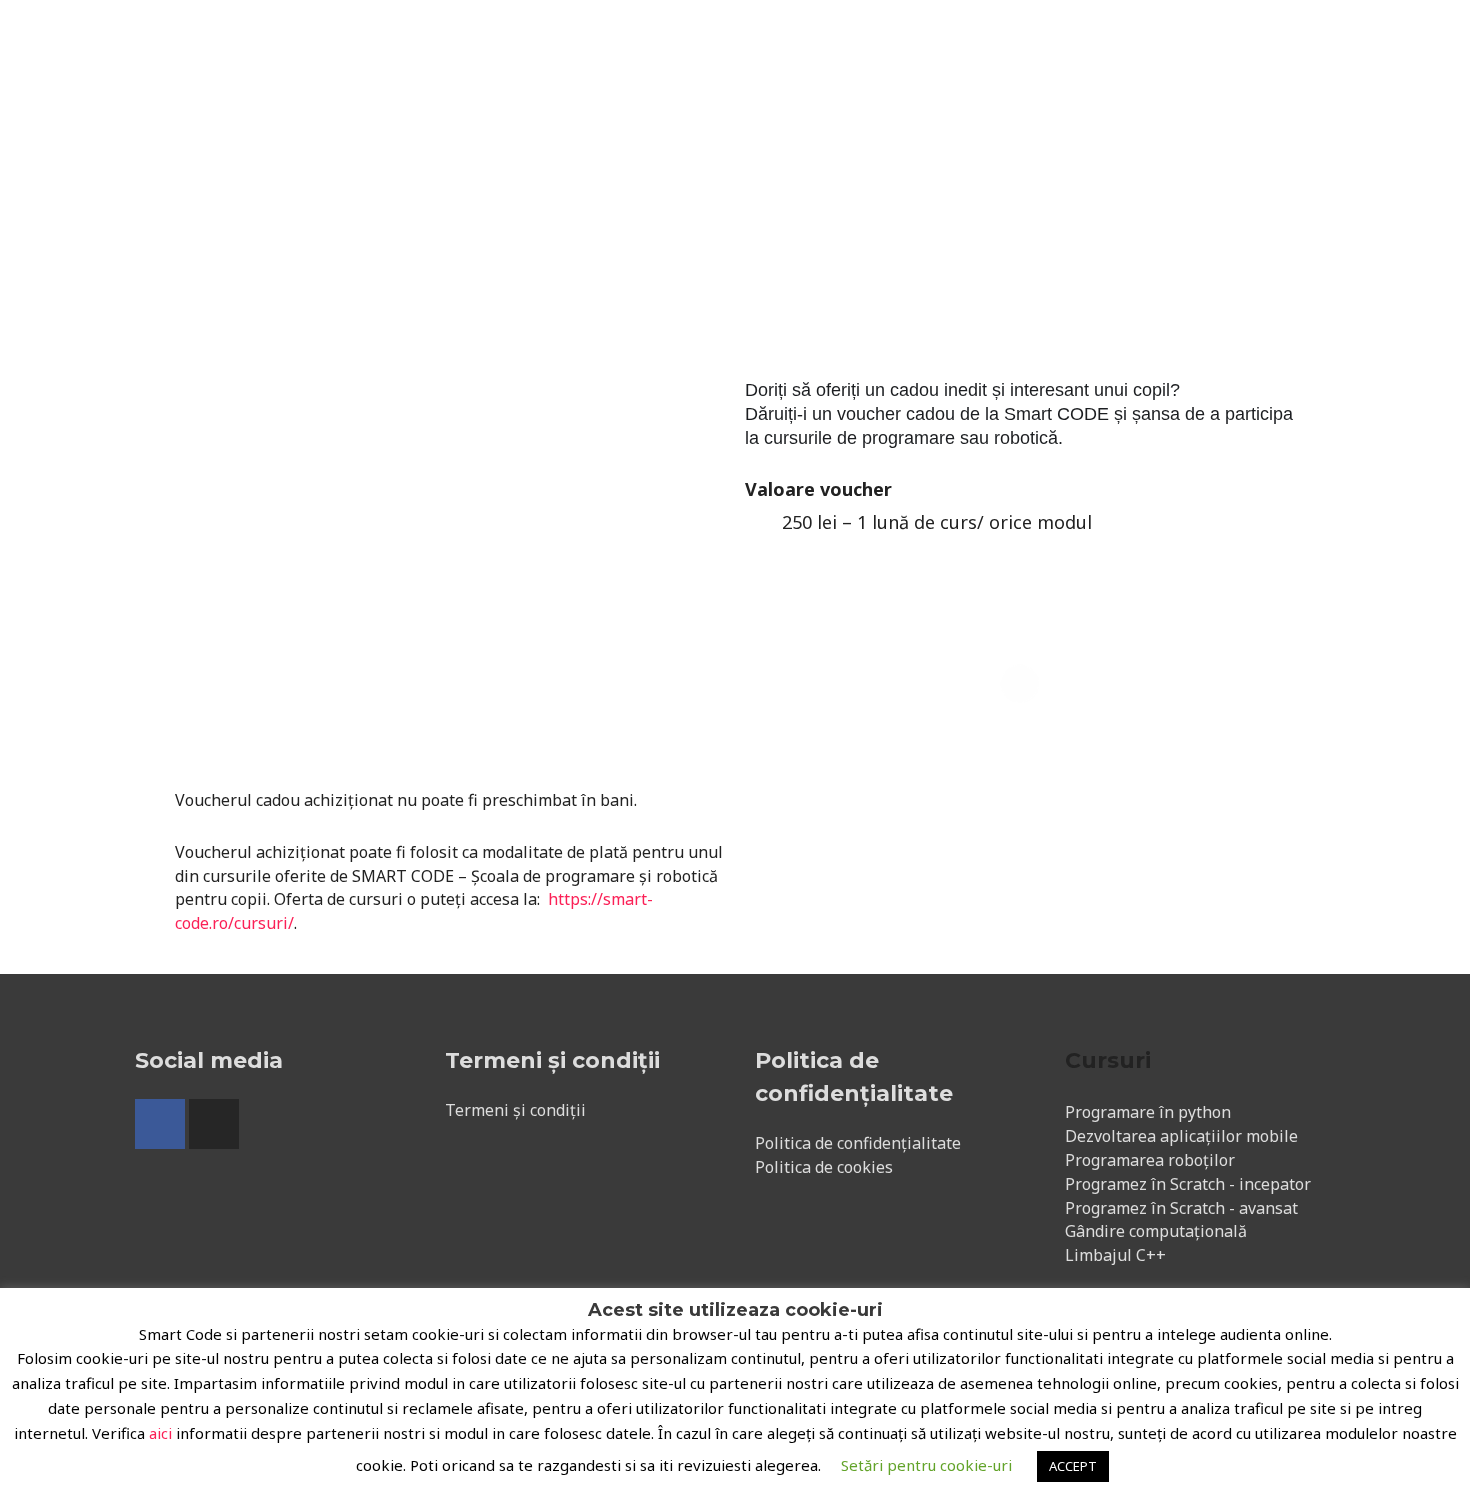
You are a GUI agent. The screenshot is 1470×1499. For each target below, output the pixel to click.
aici (160, 1433)
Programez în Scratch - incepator (1188, 1184)
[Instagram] (214, 1124)
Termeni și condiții (515, 1110)
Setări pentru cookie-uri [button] (926, 1465)
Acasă (379, 42)
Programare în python (1148, 1112)
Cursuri (717, 42)
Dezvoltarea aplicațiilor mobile (1181, 1136)
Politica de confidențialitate (858, 1143)
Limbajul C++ (1115, 1255)
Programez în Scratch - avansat (1181, 1208)
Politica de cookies (824, 1167)
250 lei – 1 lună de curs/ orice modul (937, 522)
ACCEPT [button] (1073, 1466)
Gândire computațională (1156, 1231)
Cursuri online (602, 42)
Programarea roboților (1150, 1160)
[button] (1240, 42)
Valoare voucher (818, 489)
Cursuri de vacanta (848, 42)
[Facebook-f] (160, 1124)
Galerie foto (995, 42)
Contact (1100, 42)
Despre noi (474, 42)
